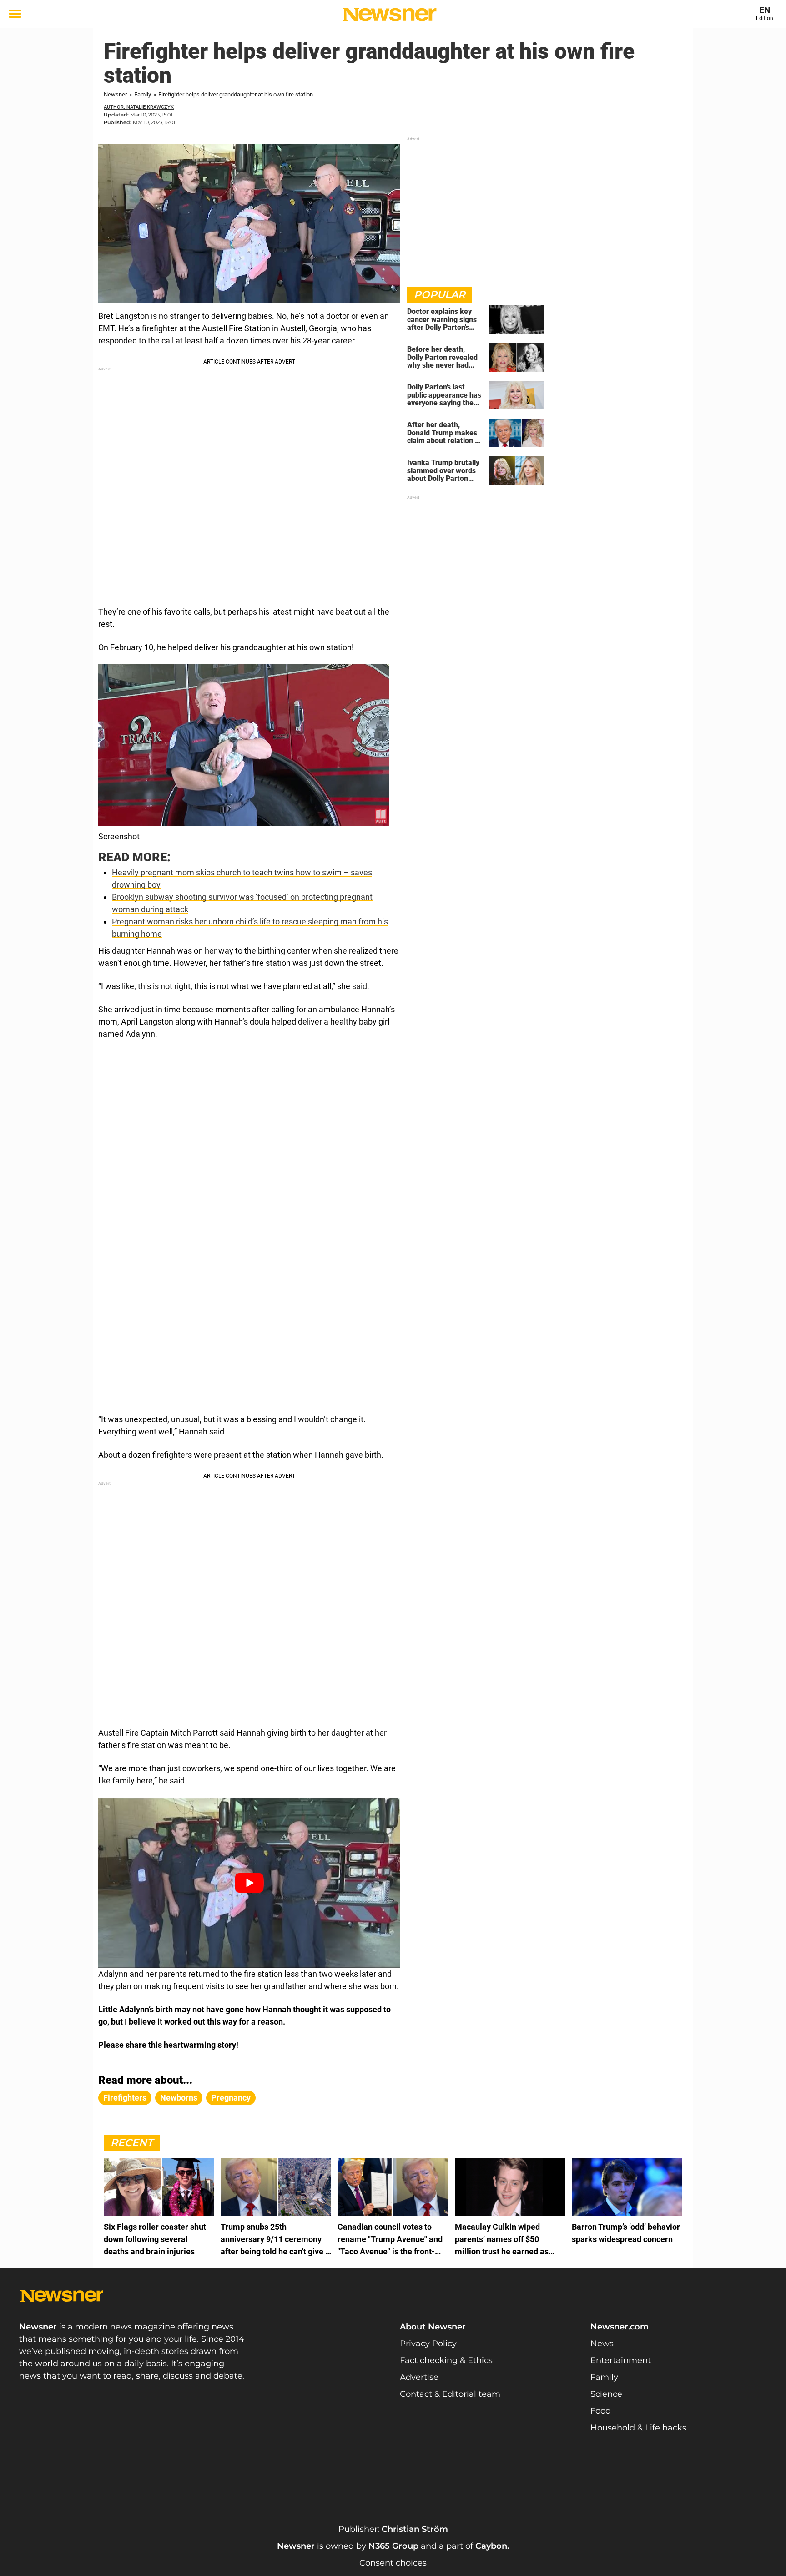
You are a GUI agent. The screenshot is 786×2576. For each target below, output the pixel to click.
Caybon (491, 2546)
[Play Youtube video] (249, 1882)
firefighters (125, 2098)
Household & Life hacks (638, 2428)
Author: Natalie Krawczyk (139, 107)
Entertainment (621, 2360)
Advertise (419, 2377)
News (602, 2344)
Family (143, 94)
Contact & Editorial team (450, 2394)
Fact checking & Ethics (446, 2360)
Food (601, 2411)
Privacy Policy (428, 2344)
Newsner (115, 94)
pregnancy (231, 2098)
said (360, 986)
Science (606, 2394)
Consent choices (393, 2563)
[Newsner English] (390, 15)
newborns (179, 2098)
